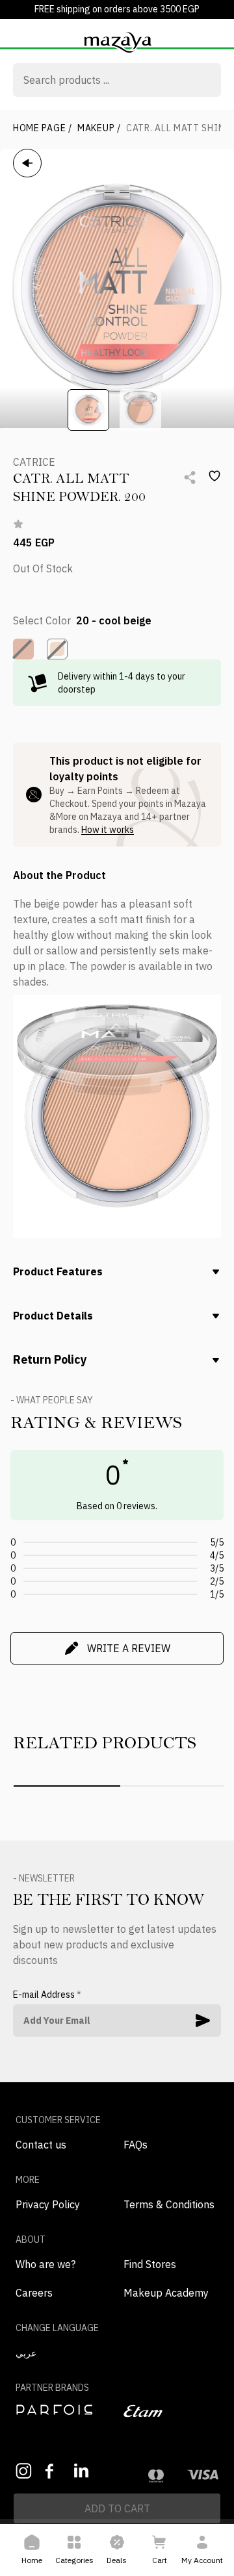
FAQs (136, 2145)
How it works (108, 830)
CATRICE (34, 462)
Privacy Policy (48, 2204)
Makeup (99, 128)
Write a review (129, 1648)
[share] (190, 478)
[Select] (23, 649)
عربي (26, 2353)
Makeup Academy (166, 2293)
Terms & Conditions (169, 2204)
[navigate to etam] (171, 2411)
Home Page (43, 128)
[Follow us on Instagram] (24, 2471)
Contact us (41, 2145)
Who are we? (45, 2264)
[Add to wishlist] (214, 476)
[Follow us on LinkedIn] (82, 2470)
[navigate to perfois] (63, 2410)
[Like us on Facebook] (53, 2471)
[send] (203, 2021)
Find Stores (150, 2264)
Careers (34, 2293)
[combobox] (117, 81)
